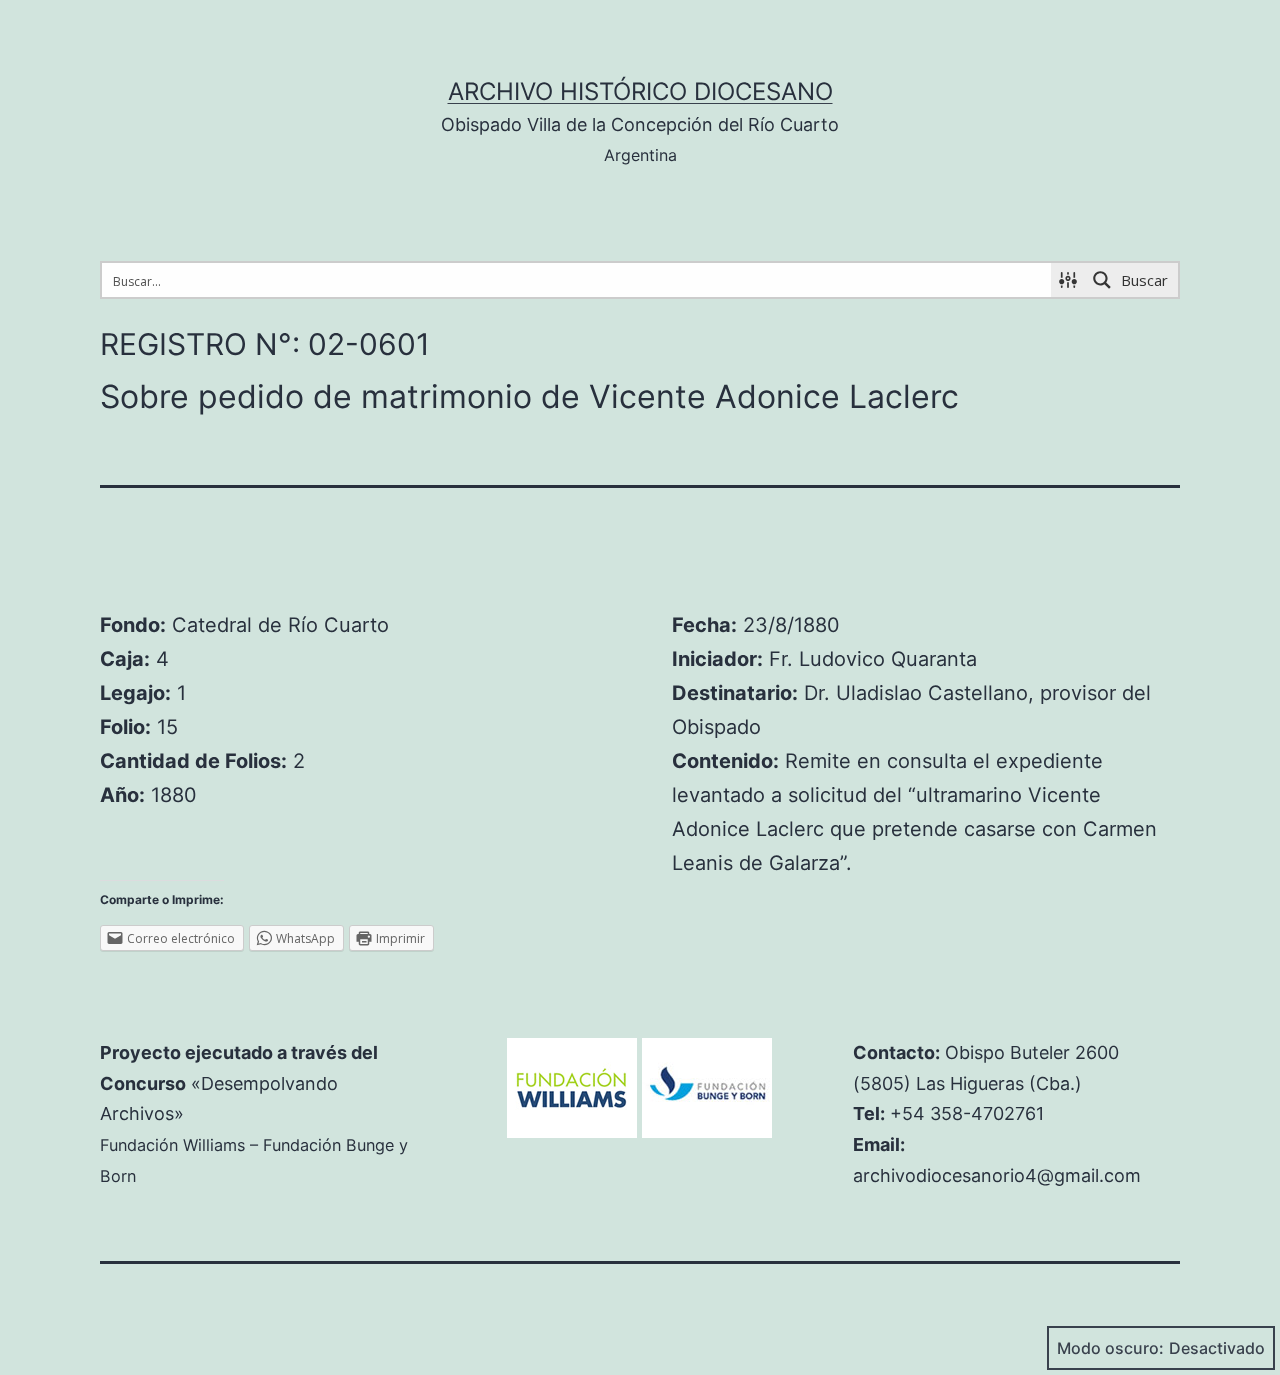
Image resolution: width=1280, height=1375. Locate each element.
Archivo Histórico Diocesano (640, 91)
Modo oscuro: (1110, 1348)
